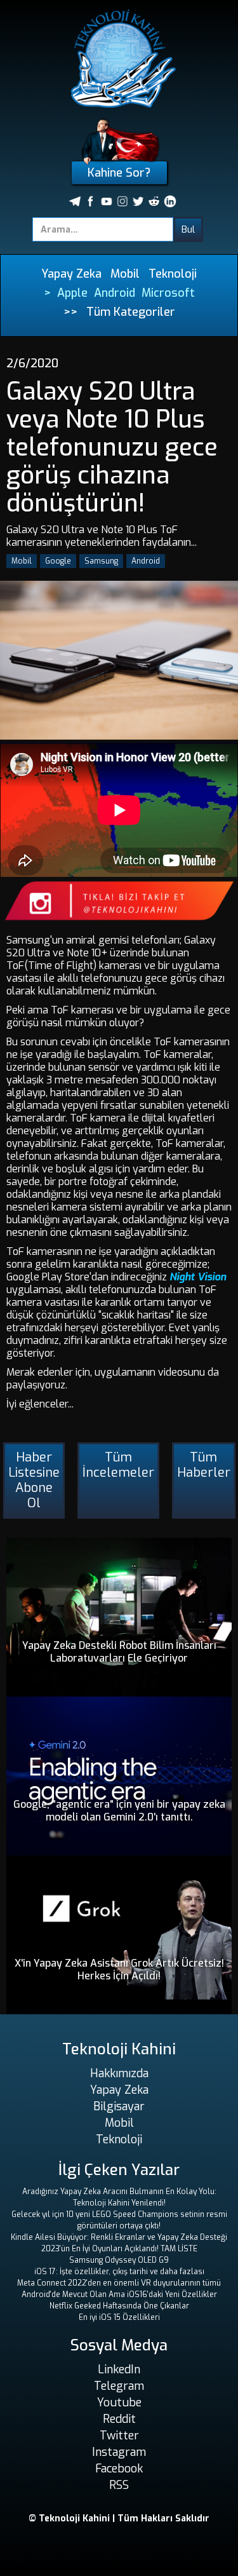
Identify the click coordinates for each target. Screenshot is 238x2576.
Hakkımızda (119, 2073)
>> (70, 312)
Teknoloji (173, 274)
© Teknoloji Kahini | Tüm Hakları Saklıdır (119, 2518)
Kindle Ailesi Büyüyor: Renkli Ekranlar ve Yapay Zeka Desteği (119, 2237)
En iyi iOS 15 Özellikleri (119, 2317)
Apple (72, 293)
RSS (119, 2485)
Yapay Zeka (71, 274)
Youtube (119, 2403)
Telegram (119, 2386)
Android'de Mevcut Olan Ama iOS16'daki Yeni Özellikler (119, 2295)
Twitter (119, 2436)
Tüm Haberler (204, 1465)
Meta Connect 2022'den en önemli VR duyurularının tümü (119, 2283)
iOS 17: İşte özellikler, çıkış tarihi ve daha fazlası (119, 2272)
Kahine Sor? (119, 173)
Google (58, 561)
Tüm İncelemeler (118, 1465)
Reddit (119, 2419)
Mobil (125, 274)
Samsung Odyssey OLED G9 (119, 2260)
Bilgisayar (119, 2106)
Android (115, 293)
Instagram (119, 2452)
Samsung (101, 561)
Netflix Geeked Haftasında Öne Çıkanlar (119, 2306)
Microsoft (168, 293)
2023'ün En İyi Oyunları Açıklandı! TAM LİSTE (119, 2249)
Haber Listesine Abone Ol (34, 1480)
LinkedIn (119, 2369)
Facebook (119, 2469)
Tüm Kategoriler (131, 312)
